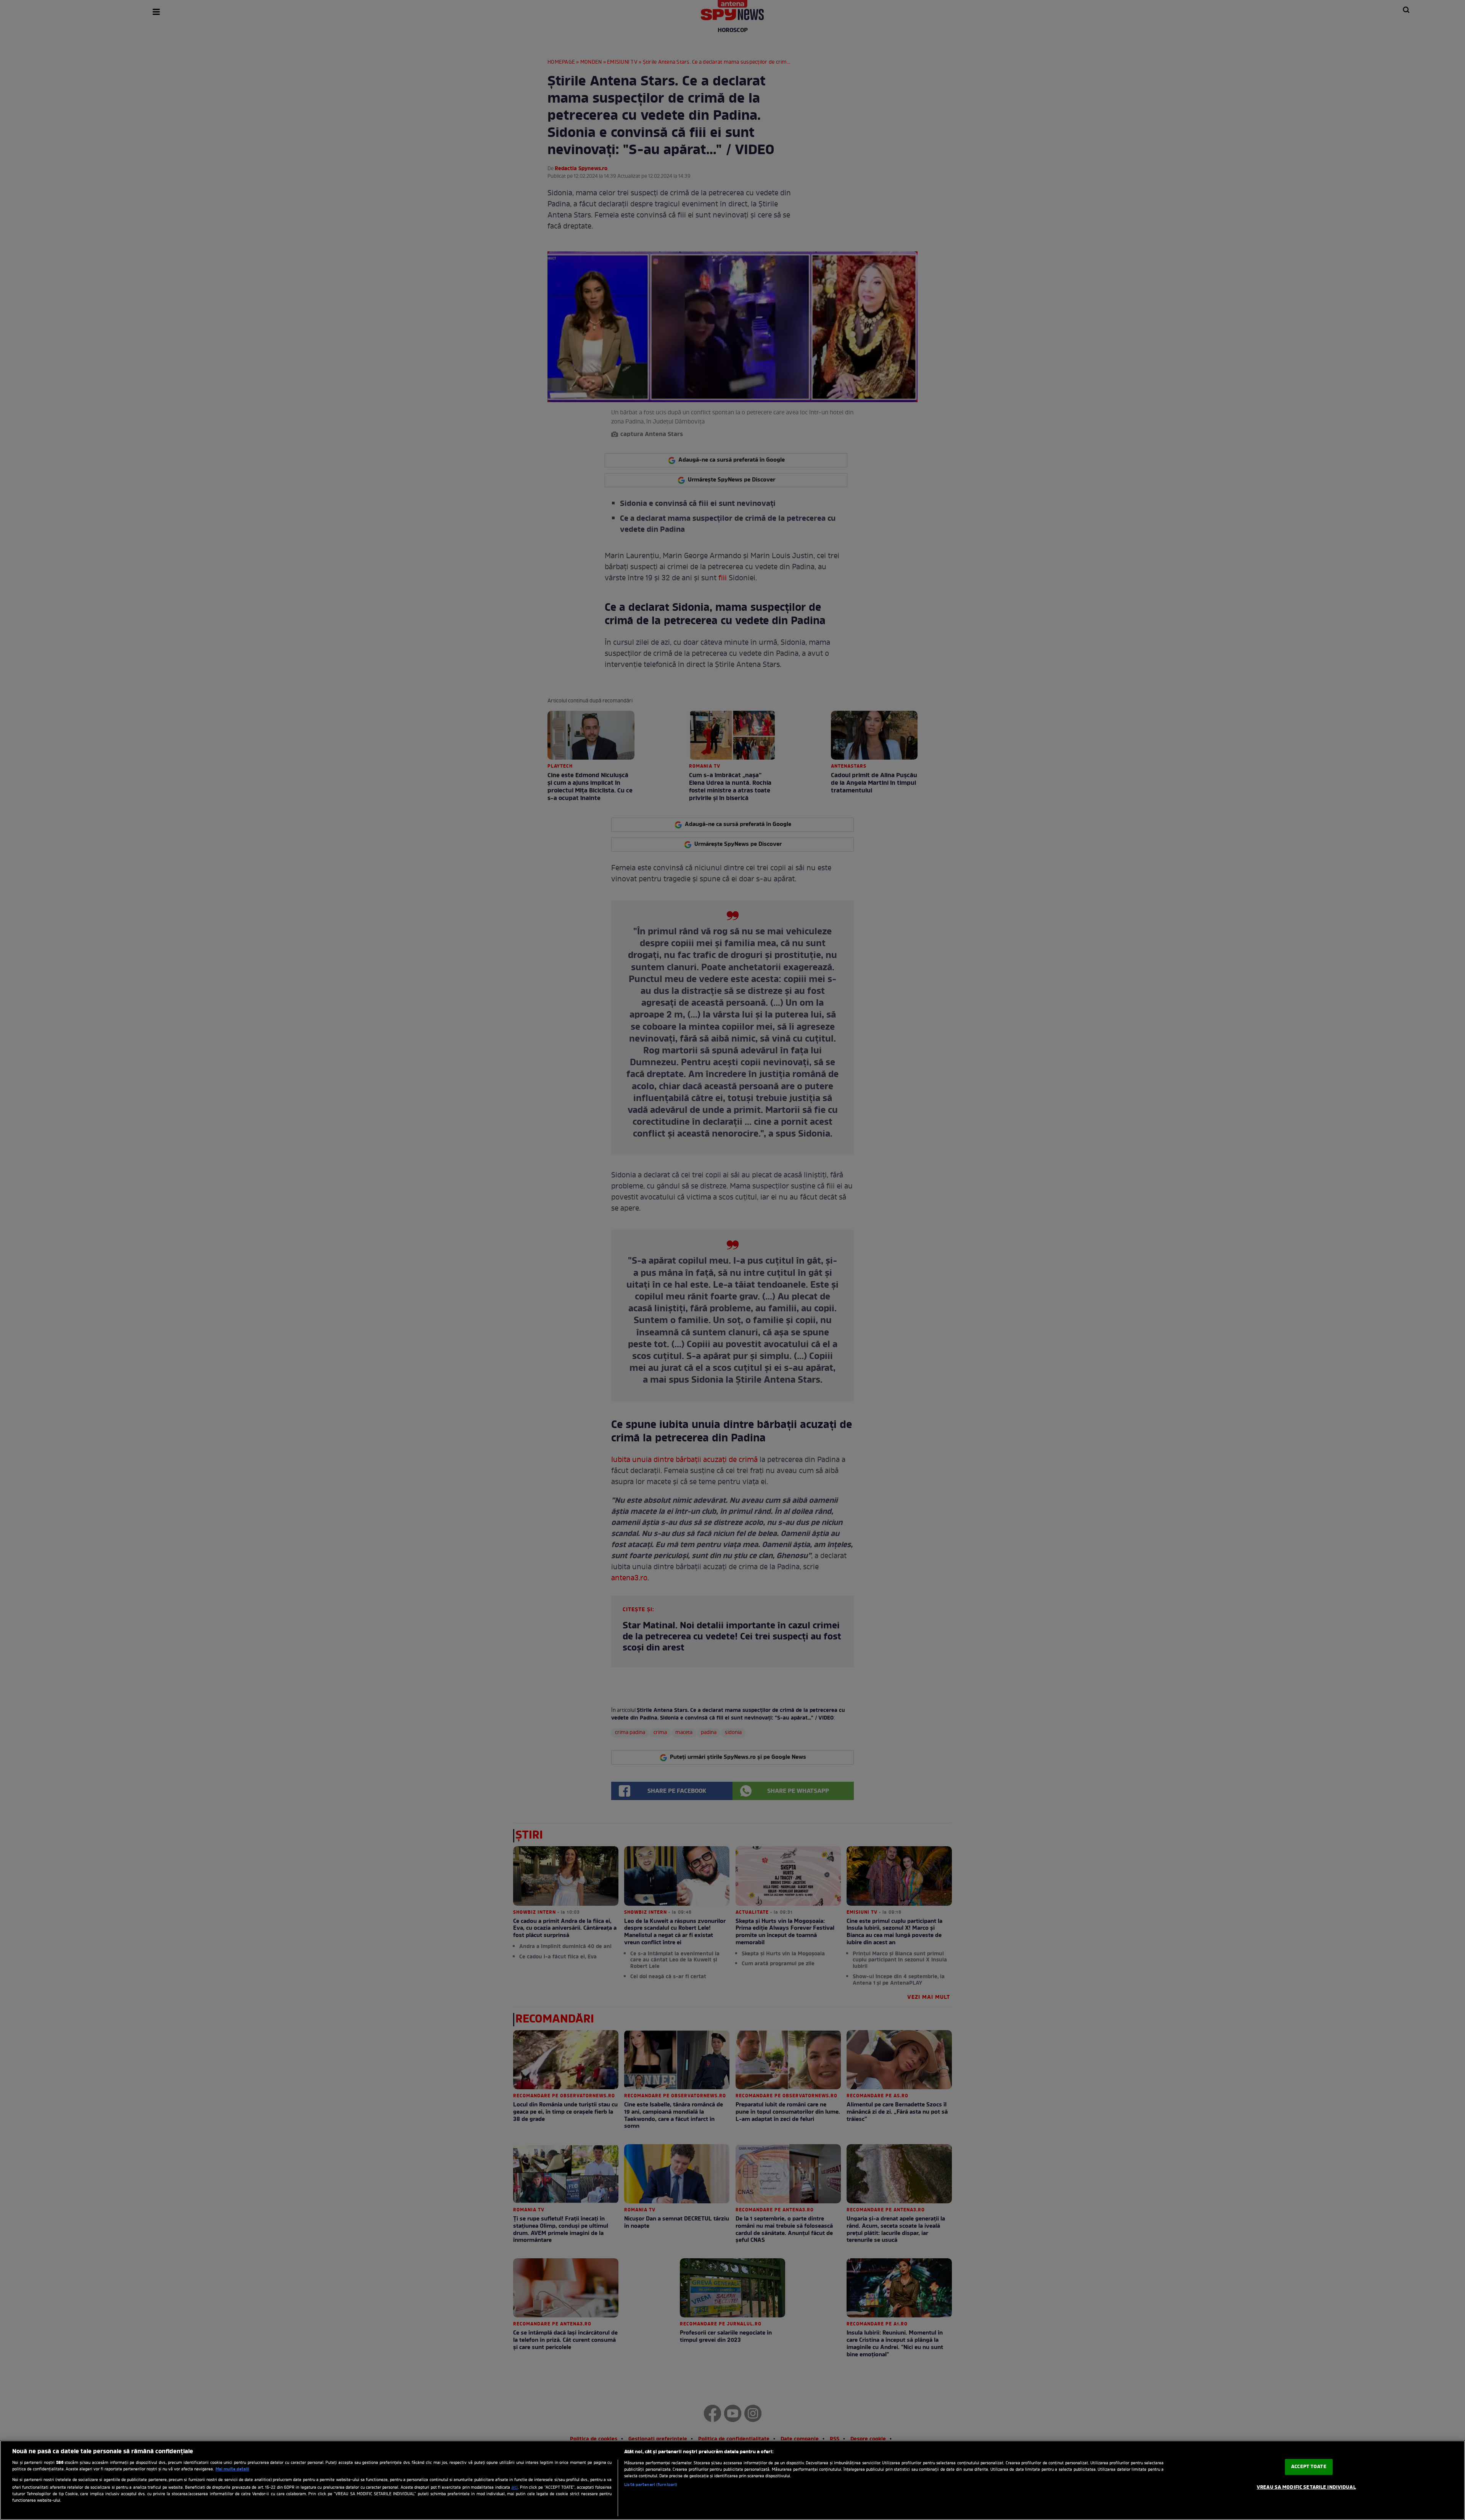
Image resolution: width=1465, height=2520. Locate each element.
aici (514, 2488)
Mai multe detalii (232, 2469)
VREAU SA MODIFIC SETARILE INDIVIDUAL (1306, 2487)
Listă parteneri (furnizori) (651, 2485)
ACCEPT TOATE (1309, 2467)
